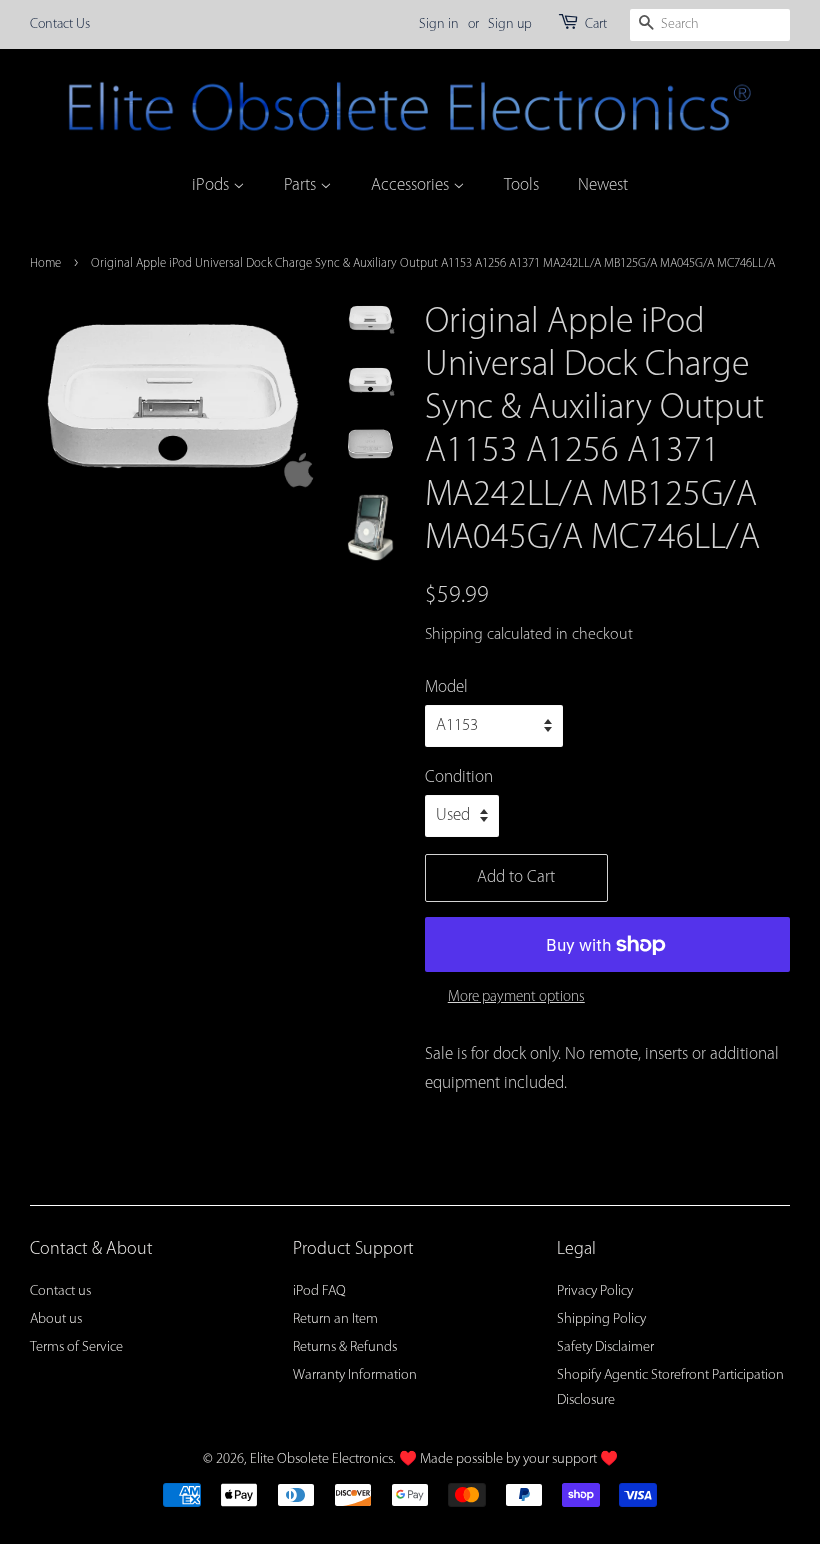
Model (446, 687)
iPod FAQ (319, 1291)
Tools (521, 185)
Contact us (60, 1291)
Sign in (439, 24)
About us (56, 1319)
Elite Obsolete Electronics (321, 1459)
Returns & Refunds (345, 1347)
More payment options (516, 997)
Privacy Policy (595, 1291)
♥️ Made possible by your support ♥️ (508, 1459)
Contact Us (60, 24)
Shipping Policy (601, 1319)
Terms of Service (76, 1347)
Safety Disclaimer (605, 1347)
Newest (603, 185)
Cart (596, 24)
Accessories (412, 185)
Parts (302, 185)
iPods (212, 185)
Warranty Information (355, 1375)
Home (45, 263)
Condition (459, 777)
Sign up (510, 24)
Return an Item (335, 1319)
